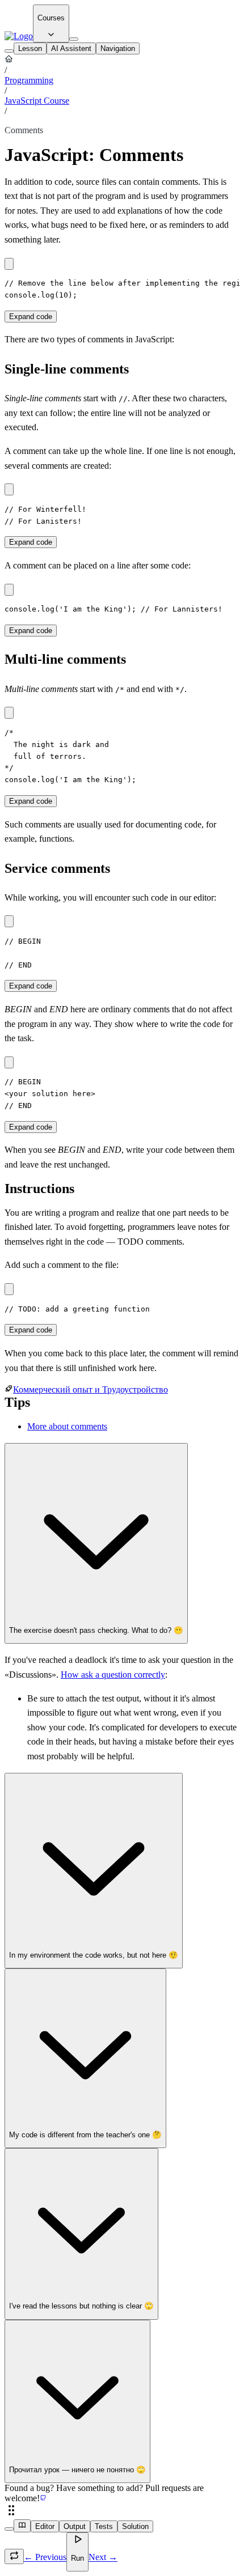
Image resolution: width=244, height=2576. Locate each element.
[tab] (30, 48)
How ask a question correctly (113, 1675)
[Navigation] (9, 51)
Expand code (31, 317)
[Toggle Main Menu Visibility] (74, 39)
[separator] (122, 2511)
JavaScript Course (37, 101)
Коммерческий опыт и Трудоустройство (91, 1389)
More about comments (67, 1426)
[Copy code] (9, 264)
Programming (29, 80)
